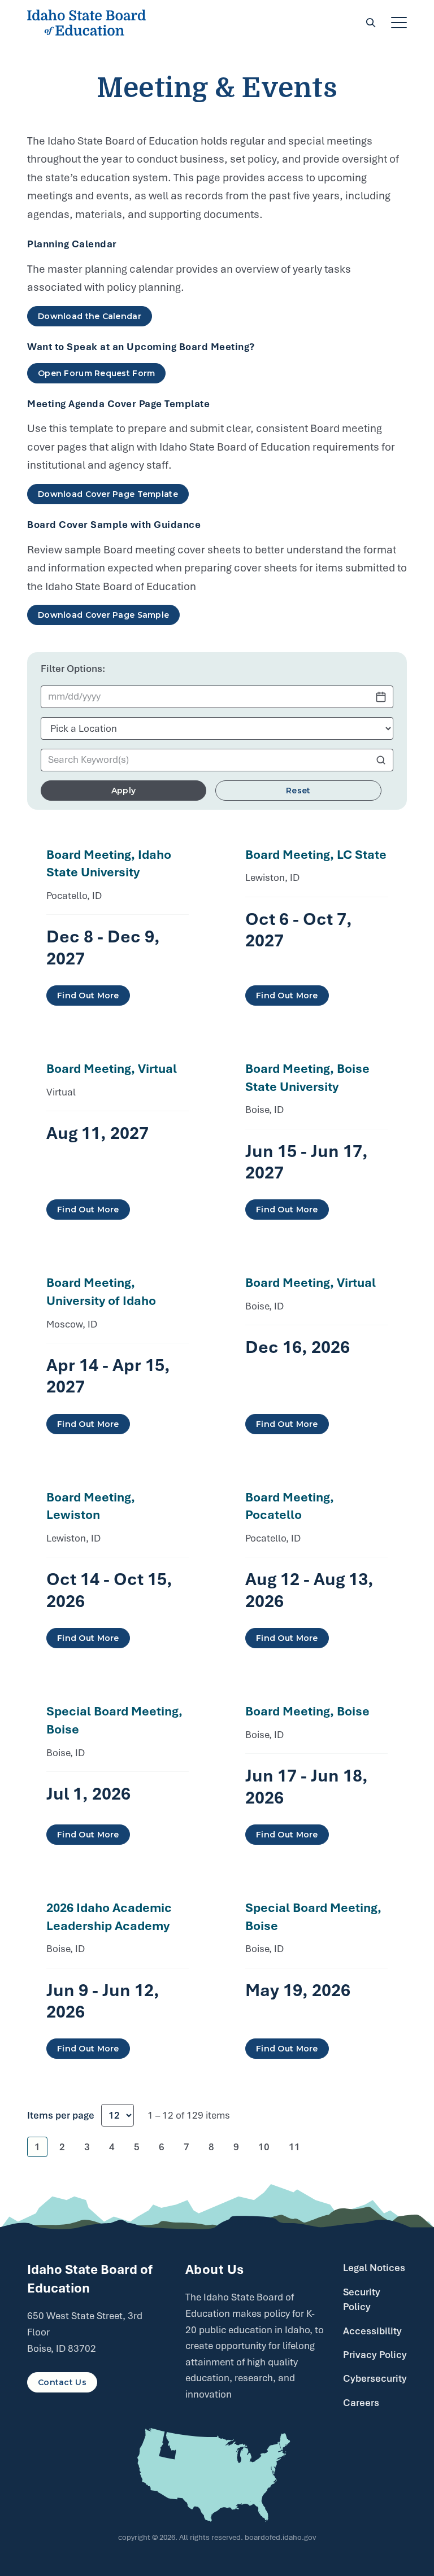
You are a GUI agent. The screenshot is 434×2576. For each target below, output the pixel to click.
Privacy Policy (375, 2355)
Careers (361, 2403)
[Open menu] (399, 23)
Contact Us (62, 2382)
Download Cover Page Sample (103, 615)
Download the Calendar (90, 316)
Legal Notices (374, 2268)
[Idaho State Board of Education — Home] (86, 23)
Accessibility (372, 2331)
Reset (298, 791)
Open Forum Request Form (96, 373)
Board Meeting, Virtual (112, 1068)
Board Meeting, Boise (307, 1711)
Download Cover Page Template (108, 494)
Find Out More (88, 996)
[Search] (371, 23)
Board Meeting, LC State (316, 854)
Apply (123, 791)
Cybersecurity (375, 2378)
